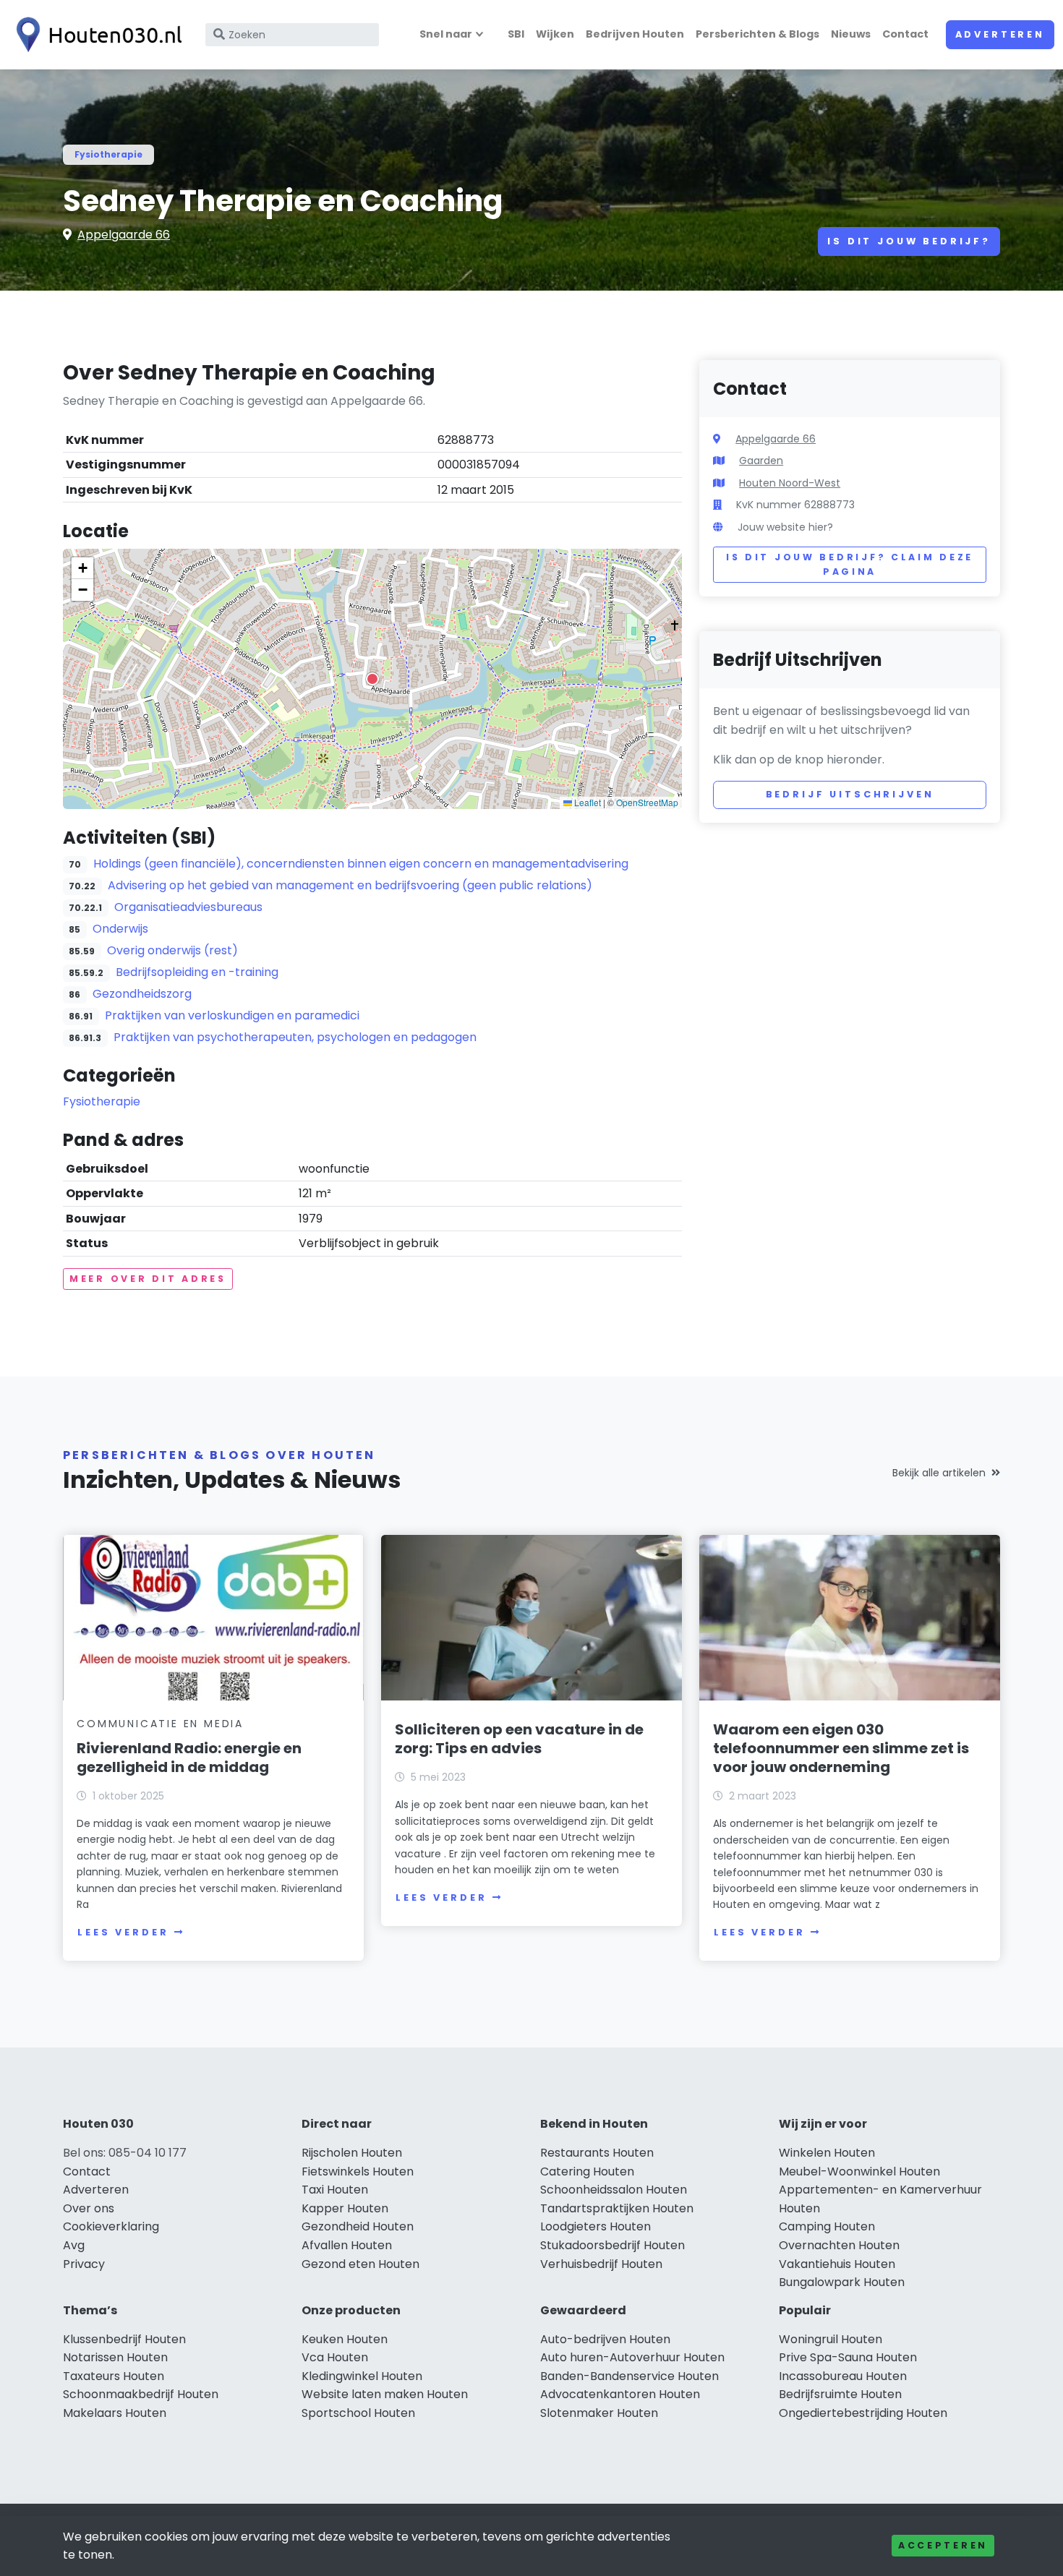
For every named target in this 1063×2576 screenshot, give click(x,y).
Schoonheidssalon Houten (614, 2190)
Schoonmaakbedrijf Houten (141, 2394)
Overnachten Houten (839, 2245)
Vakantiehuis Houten (837, 2264)
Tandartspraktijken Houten (617, 2208)
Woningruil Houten (831, 2339)
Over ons (89, 2208)
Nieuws (851, 34)
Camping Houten (827, 2226)
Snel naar (446, 34)
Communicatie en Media (160, 1724)
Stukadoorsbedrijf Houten (612, 2245)
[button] (372, 679)
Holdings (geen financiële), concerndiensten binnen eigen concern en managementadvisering (361, 864)
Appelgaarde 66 (124, 235)
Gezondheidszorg (142, 994)
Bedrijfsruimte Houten (840, 2394)
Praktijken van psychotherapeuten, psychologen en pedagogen (295, 1037)
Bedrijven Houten (635, 34)
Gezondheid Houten (358, 2226)
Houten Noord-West (790, 483)
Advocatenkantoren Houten (620, 2394)
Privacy (84, 2264)
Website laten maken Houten (385, 2394)
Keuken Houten (345, 2339)
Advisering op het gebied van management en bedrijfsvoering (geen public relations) (350, 885)
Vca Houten (335, 2357)
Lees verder (123, 1932)
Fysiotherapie (108, 154)
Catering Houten (587, 2171)
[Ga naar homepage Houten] (95, 35)
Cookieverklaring (111, 2226)
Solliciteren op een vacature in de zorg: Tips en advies (519, 1739)
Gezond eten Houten (360, 2264)
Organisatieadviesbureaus (188, 907)
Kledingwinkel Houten (362, 2376)
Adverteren (1000, 34)
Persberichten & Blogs (757, 34)
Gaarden (761, 461)
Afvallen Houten (347, 2245)
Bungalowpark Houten (842, 2282)
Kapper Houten (345, 2208)
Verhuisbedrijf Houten (601, 2264)
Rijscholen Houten (352, 2153)
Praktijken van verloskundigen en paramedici (232, 1015)
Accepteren (943, 2545)
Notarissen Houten (115, 2357)
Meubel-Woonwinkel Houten (859, 2171)
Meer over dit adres (148, 1279)
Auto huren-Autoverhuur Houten (632, 2357)
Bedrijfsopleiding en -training (197, 972)
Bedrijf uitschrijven (850, 794)
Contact (905, 34)
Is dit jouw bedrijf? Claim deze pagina (850, 564)
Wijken (555, 34)
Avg (74, 2245)
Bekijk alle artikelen (939, 1473)
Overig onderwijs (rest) (172, 950)
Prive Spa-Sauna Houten (848, 2357)
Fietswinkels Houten (358, 2171)
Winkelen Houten (827, 2153)
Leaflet (586, 802)
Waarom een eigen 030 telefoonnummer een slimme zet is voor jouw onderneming (841, 1748)
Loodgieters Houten (595, 2226)
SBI (516, 34)
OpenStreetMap (647, 802)
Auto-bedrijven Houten (605, 2339)
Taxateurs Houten (114, 2376)
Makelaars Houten (115, 2413)
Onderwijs (120, 929)
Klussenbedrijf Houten (124, 2339)
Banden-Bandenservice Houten (629, 2376)
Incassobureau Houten (843, 2376)
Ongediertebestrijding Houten (863, 2413)
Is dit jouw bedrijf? (909, 241)
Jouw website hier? (785, 527)
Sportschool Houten (358, 2413)
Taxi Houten (335, 2190)
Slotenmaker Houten (599, 2413)
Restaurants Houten (597, 2153)
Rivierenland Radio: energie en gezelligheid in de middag (189, 1758)
